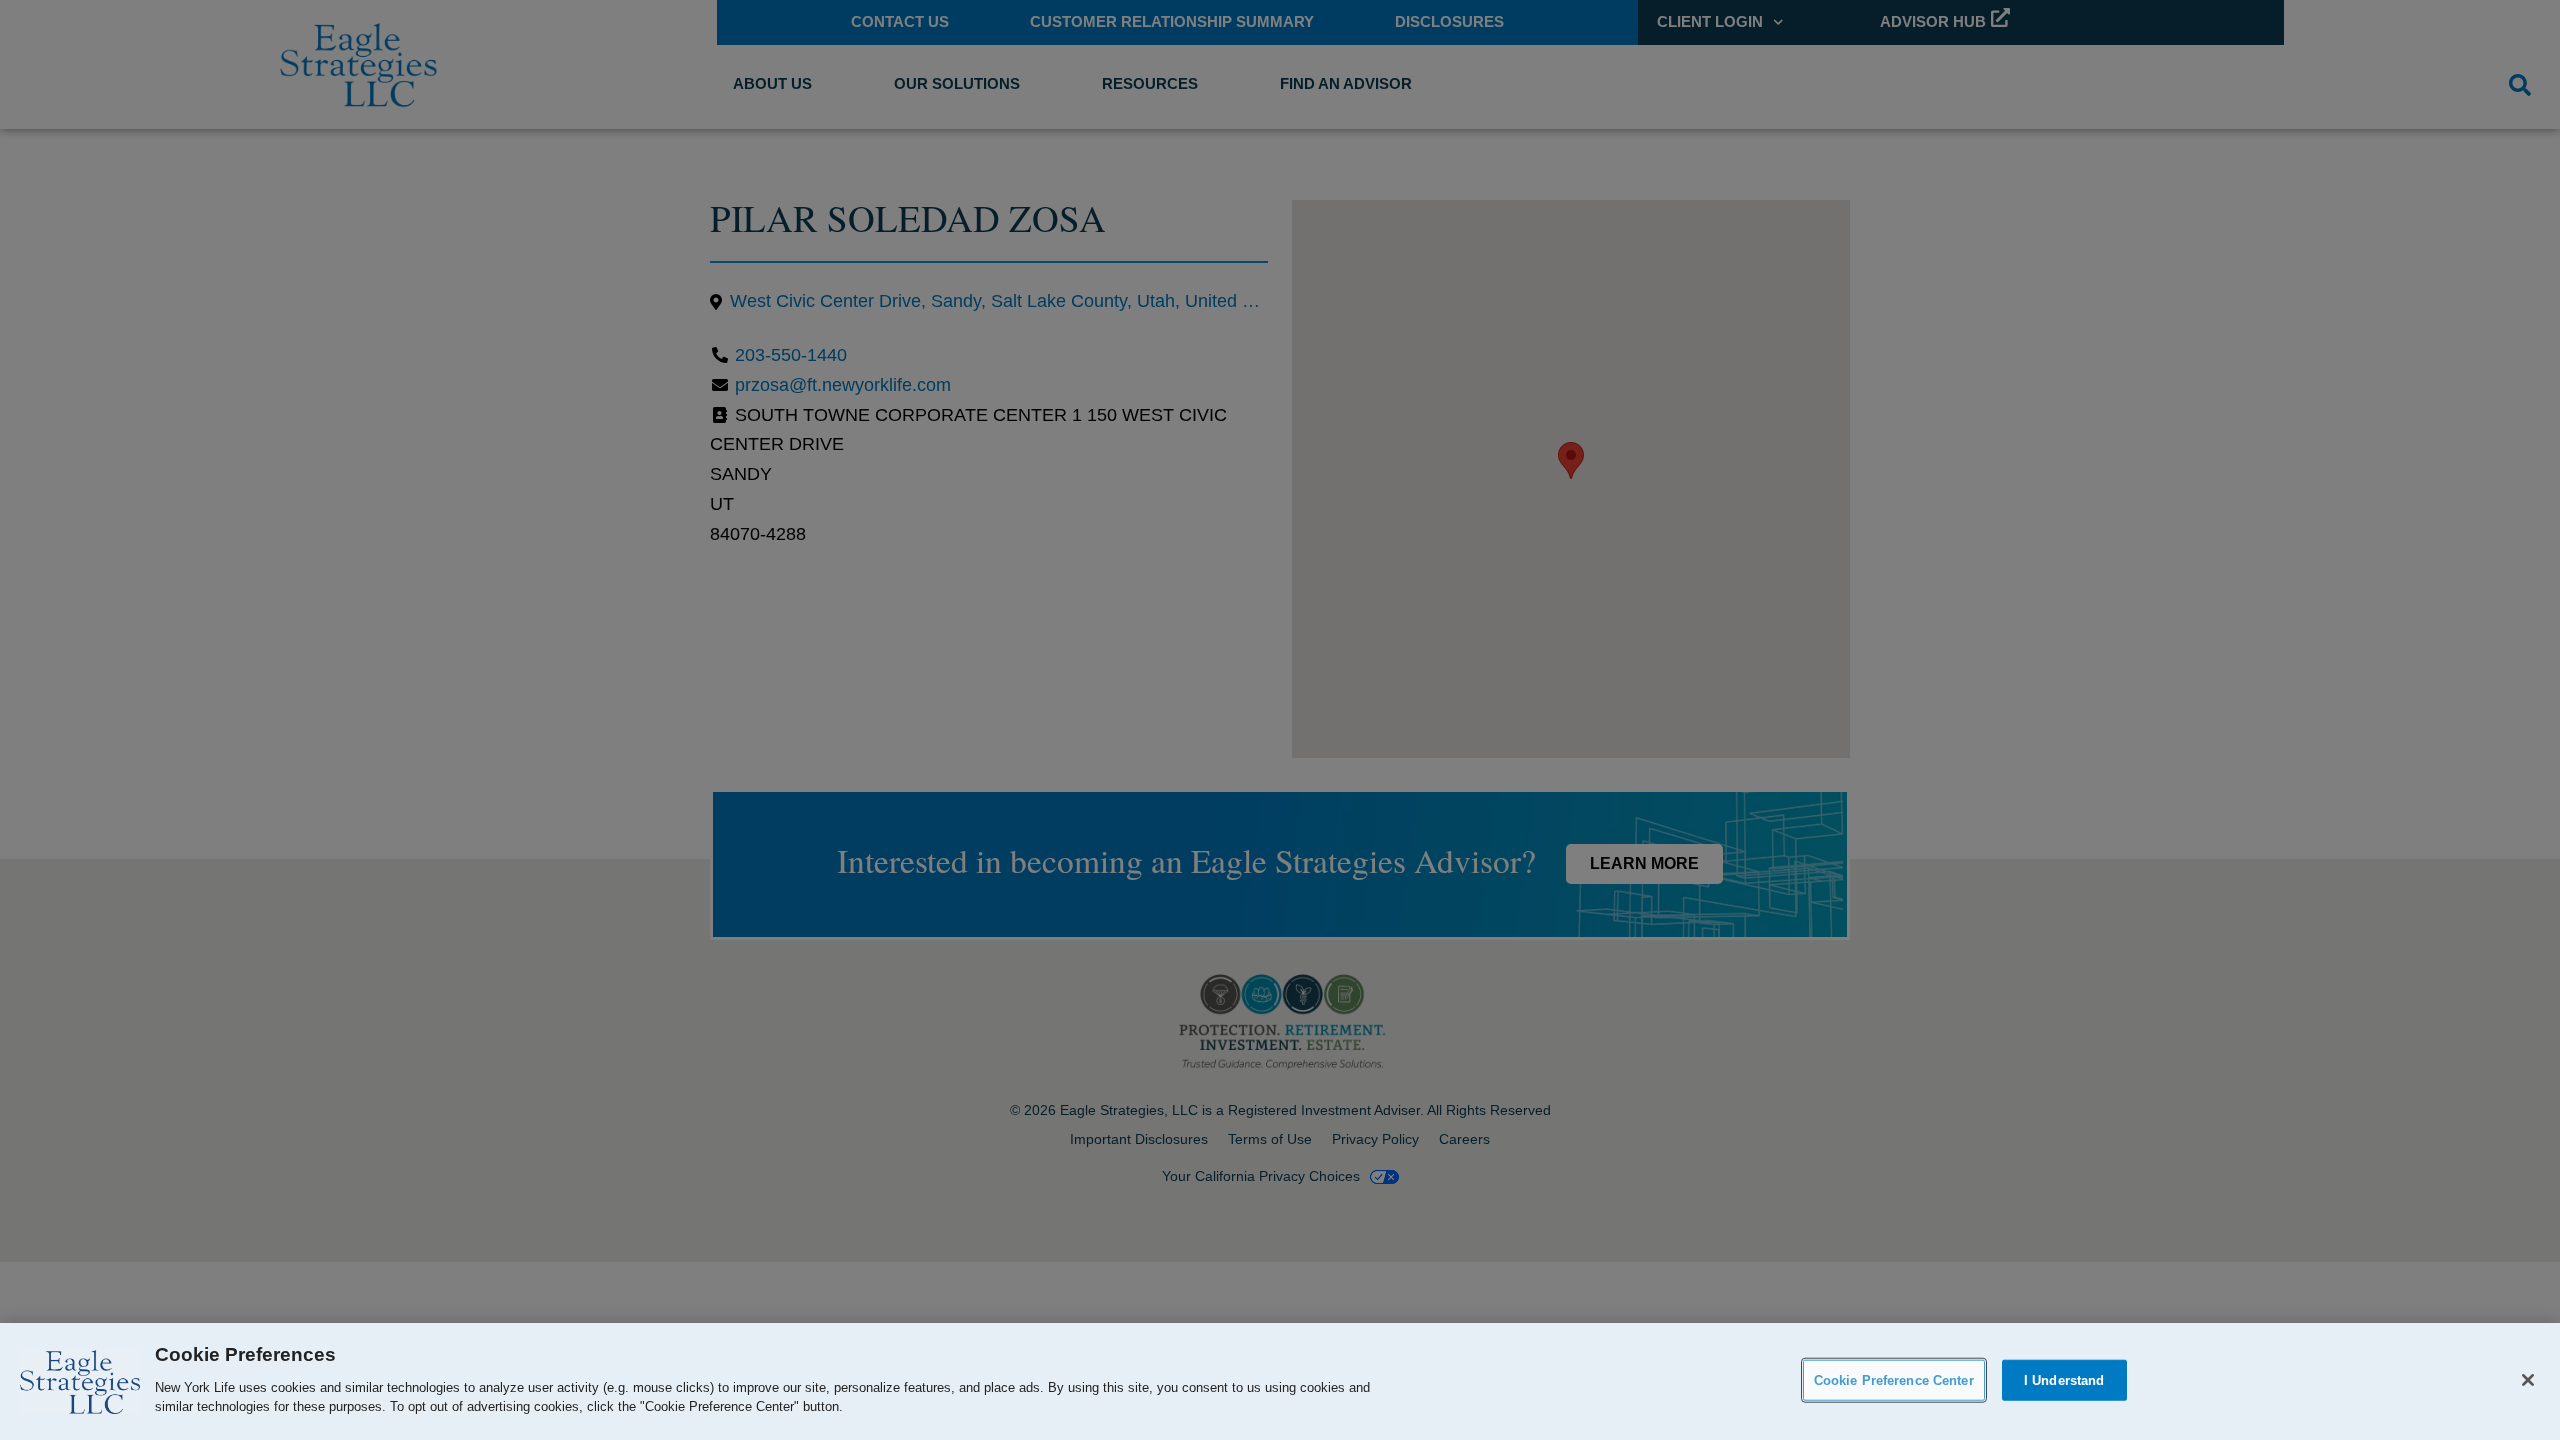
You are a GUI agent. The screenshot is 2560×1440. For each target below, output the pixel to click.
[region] (1280, 1381)
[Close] (2528, 1380)
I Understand (2064, 1379)
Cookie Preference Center (1894, 1379)
